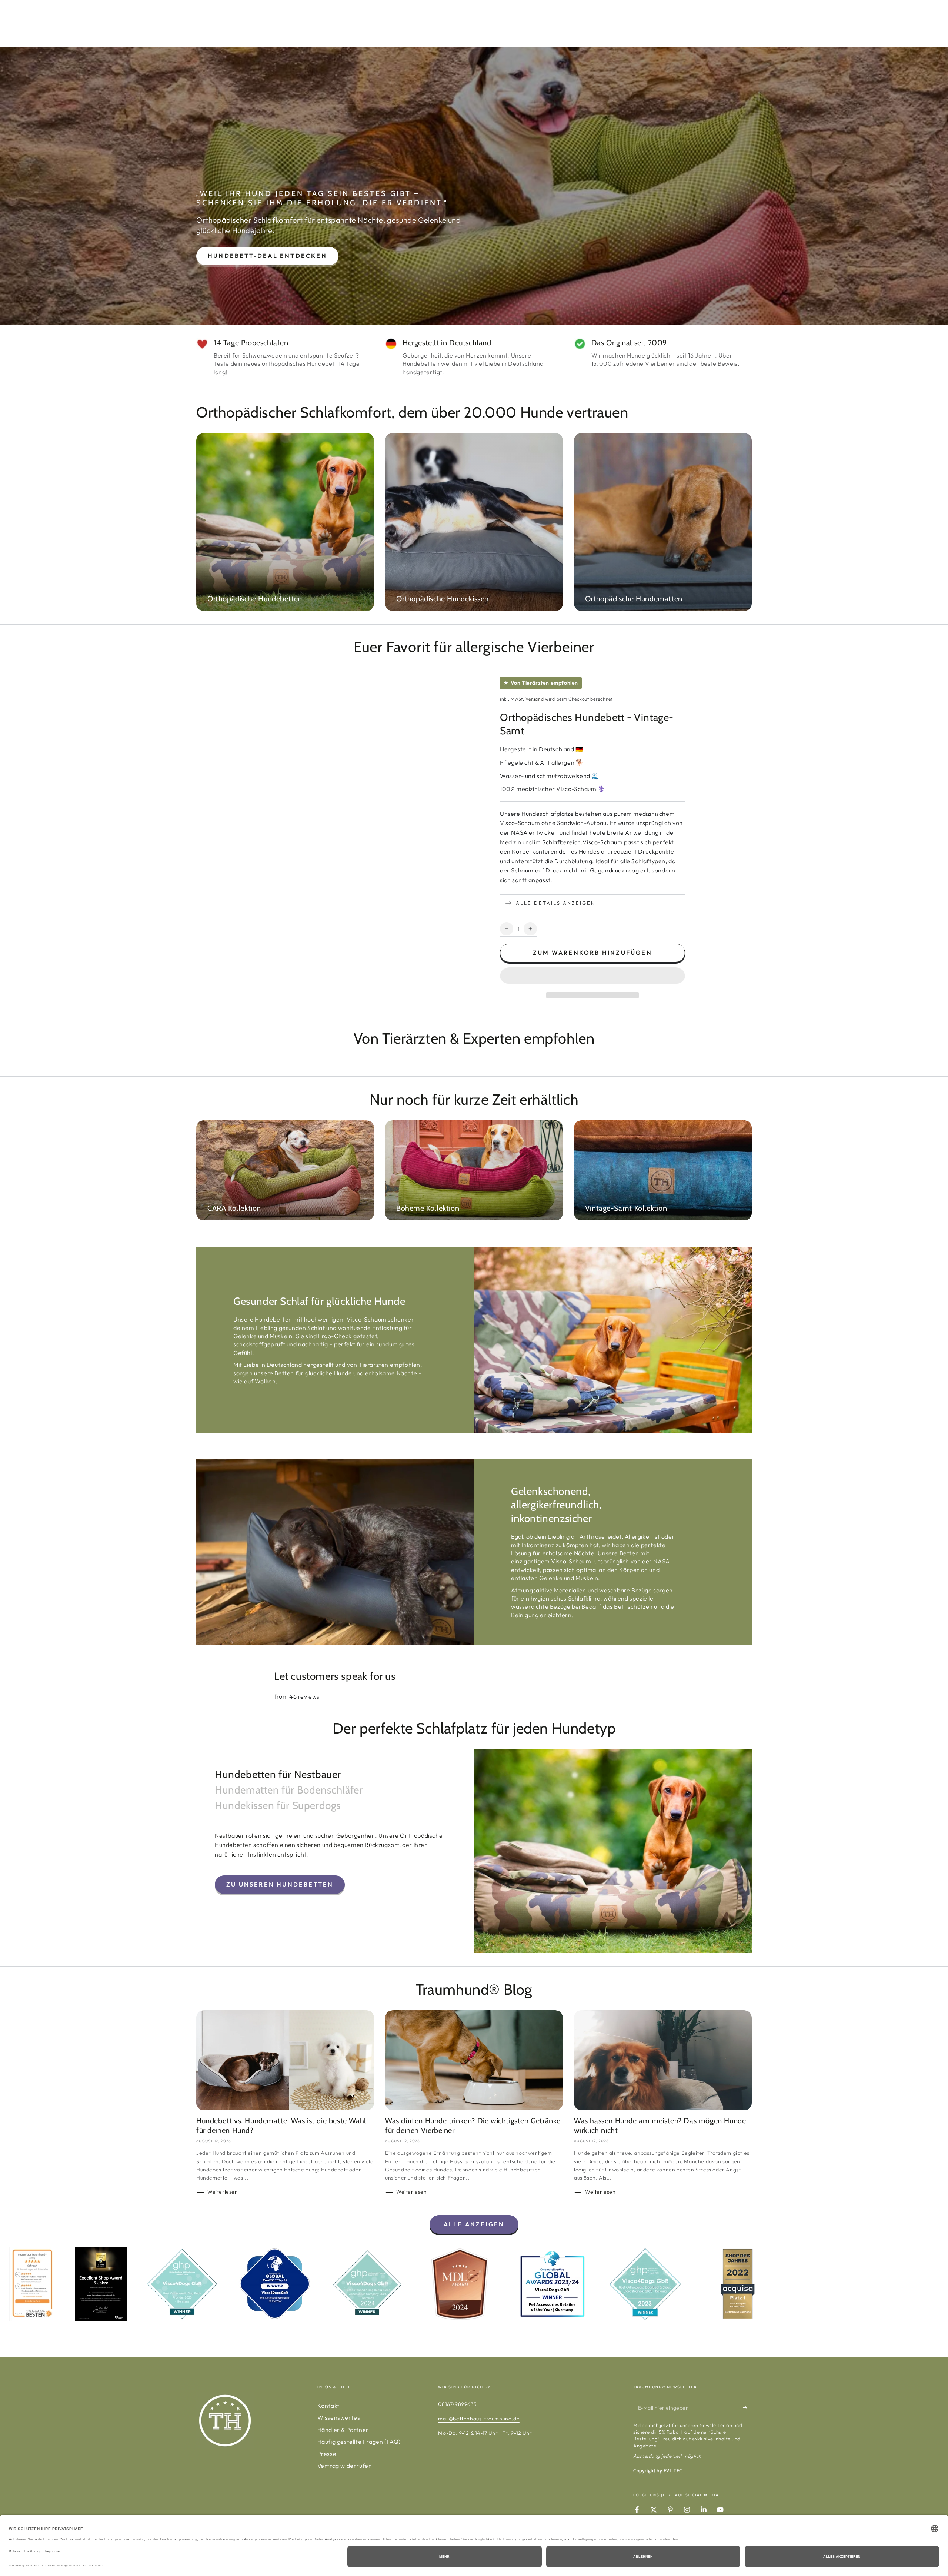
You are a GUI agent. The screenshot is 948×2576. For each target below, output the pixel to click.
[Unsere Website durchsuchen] (728, 23)
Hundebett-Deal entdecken (267, 256)
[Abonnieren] (747, 2408)
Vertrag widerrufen (345, 2466)
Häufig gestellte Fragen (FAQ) (359, 2442)
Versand (535, 699)
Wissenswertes (339, 2417)
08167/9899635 (457, 2404)
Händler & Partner (343, 2430)
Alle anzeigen (474, 2224)
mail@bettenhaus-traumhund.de (479, 2419)
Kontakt (328, 2406)
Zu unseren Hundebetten (280, 1884)
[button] (592, 977)
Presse (327, 2454)
